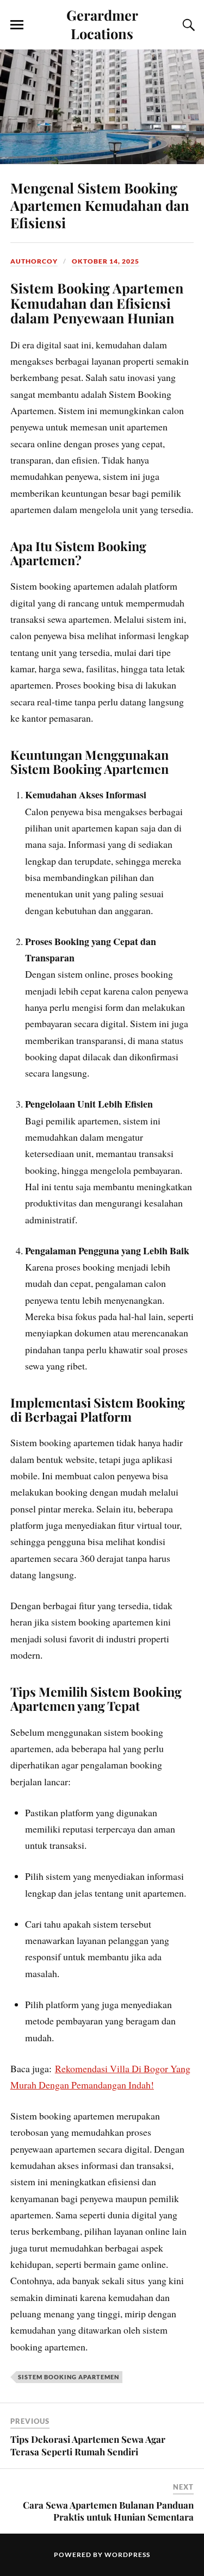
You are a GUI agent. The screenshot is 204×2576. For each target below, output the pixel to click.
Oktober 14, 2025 (106, 261)
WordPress (127, 2555)
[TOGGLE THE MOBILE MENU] (17, 25)
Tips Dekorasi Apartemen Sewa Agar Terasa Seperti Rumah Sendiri (88, 2445)
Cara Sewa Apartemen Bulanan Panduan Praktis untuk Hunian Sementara (108, 2511)
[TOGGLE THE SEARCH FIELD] (187, 25)
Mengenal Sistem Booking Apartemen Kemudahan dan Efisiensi (100, 205)
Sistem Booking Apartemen (69, 2377)
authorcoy (34, 261)
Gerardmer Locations (102, 24)
